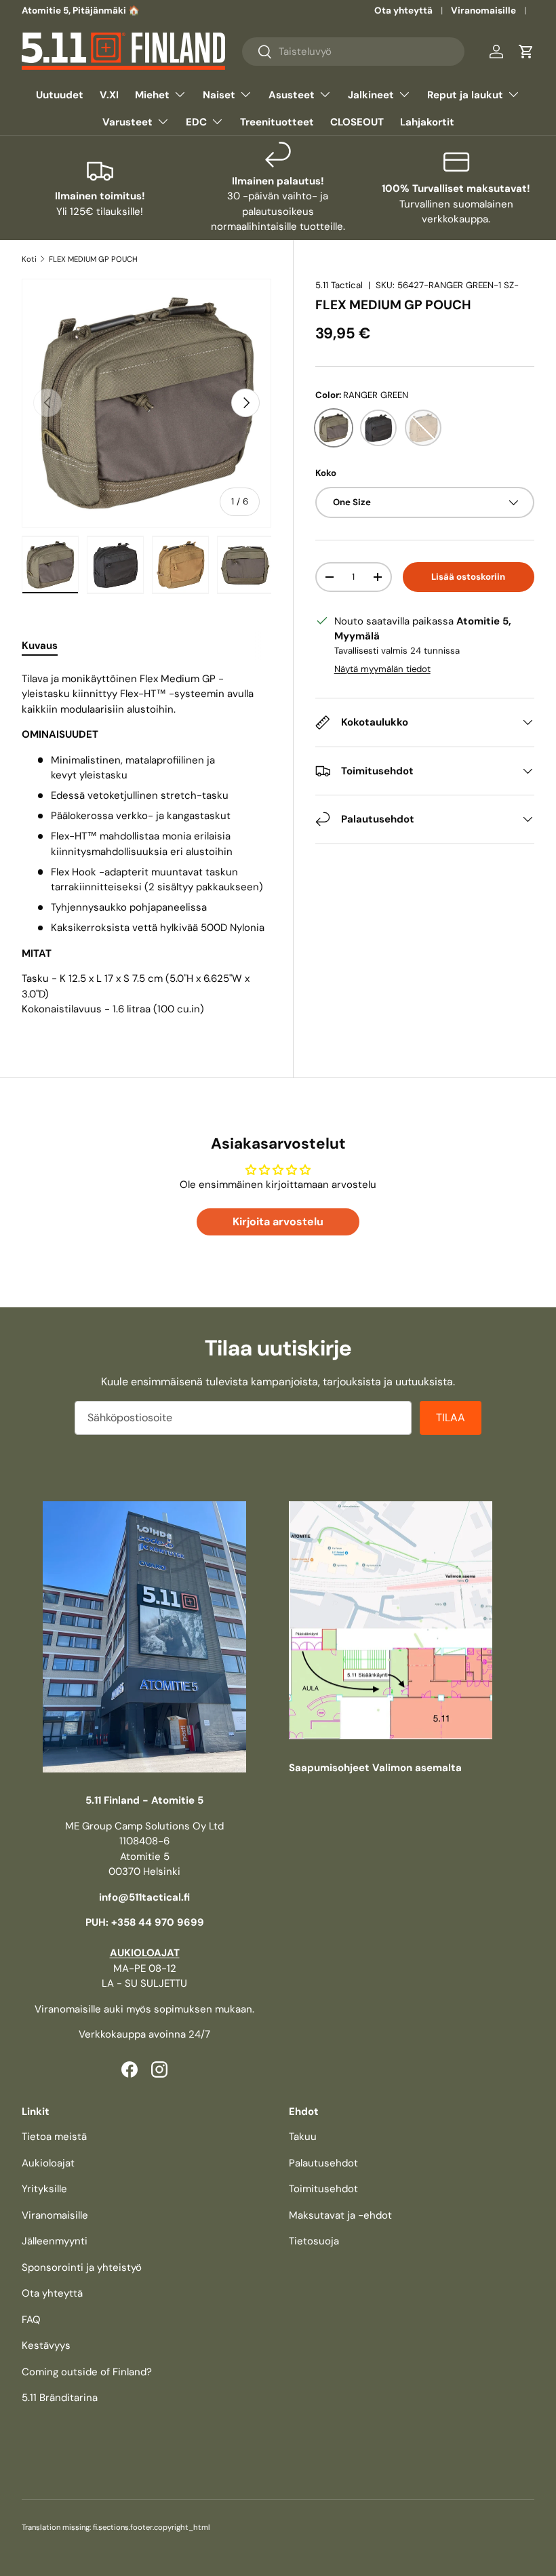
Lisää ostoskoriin (468, 577)
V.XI (109, 95)
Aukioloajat (48, 2163)
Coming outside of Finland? (87, 2372)
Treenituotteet (277, 122)
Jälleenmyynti (55, 2241)
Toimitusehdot (323, 2189)
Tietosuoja (314, 2241)
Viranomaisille (483, 11)
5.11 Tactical (339, 285)
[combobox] (354, 52)
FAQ (31, 2320)
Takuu (303, 2137)
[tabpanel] (146, 844)
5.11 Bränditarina (60, 2398)
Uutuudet (60, 95)
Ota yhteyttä (403, 11)
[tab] (40, 646)
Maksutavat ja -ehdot (340, 2215)
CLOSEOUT (357, 122)
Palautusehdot (323, 2163)
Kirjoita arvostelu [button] (278, 1222)
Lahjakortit (427, 122)
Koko (326, 473)
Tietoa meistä (54, 2137)
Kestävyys (46, 2345)
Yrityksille (44, 2189)
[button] (526, 52)
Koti (29, 259)
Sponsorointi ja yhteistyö (82, 2267)
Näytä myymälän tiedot (382, 669)
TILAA (451, 1418)
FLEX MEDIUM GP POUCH (93, 259)
